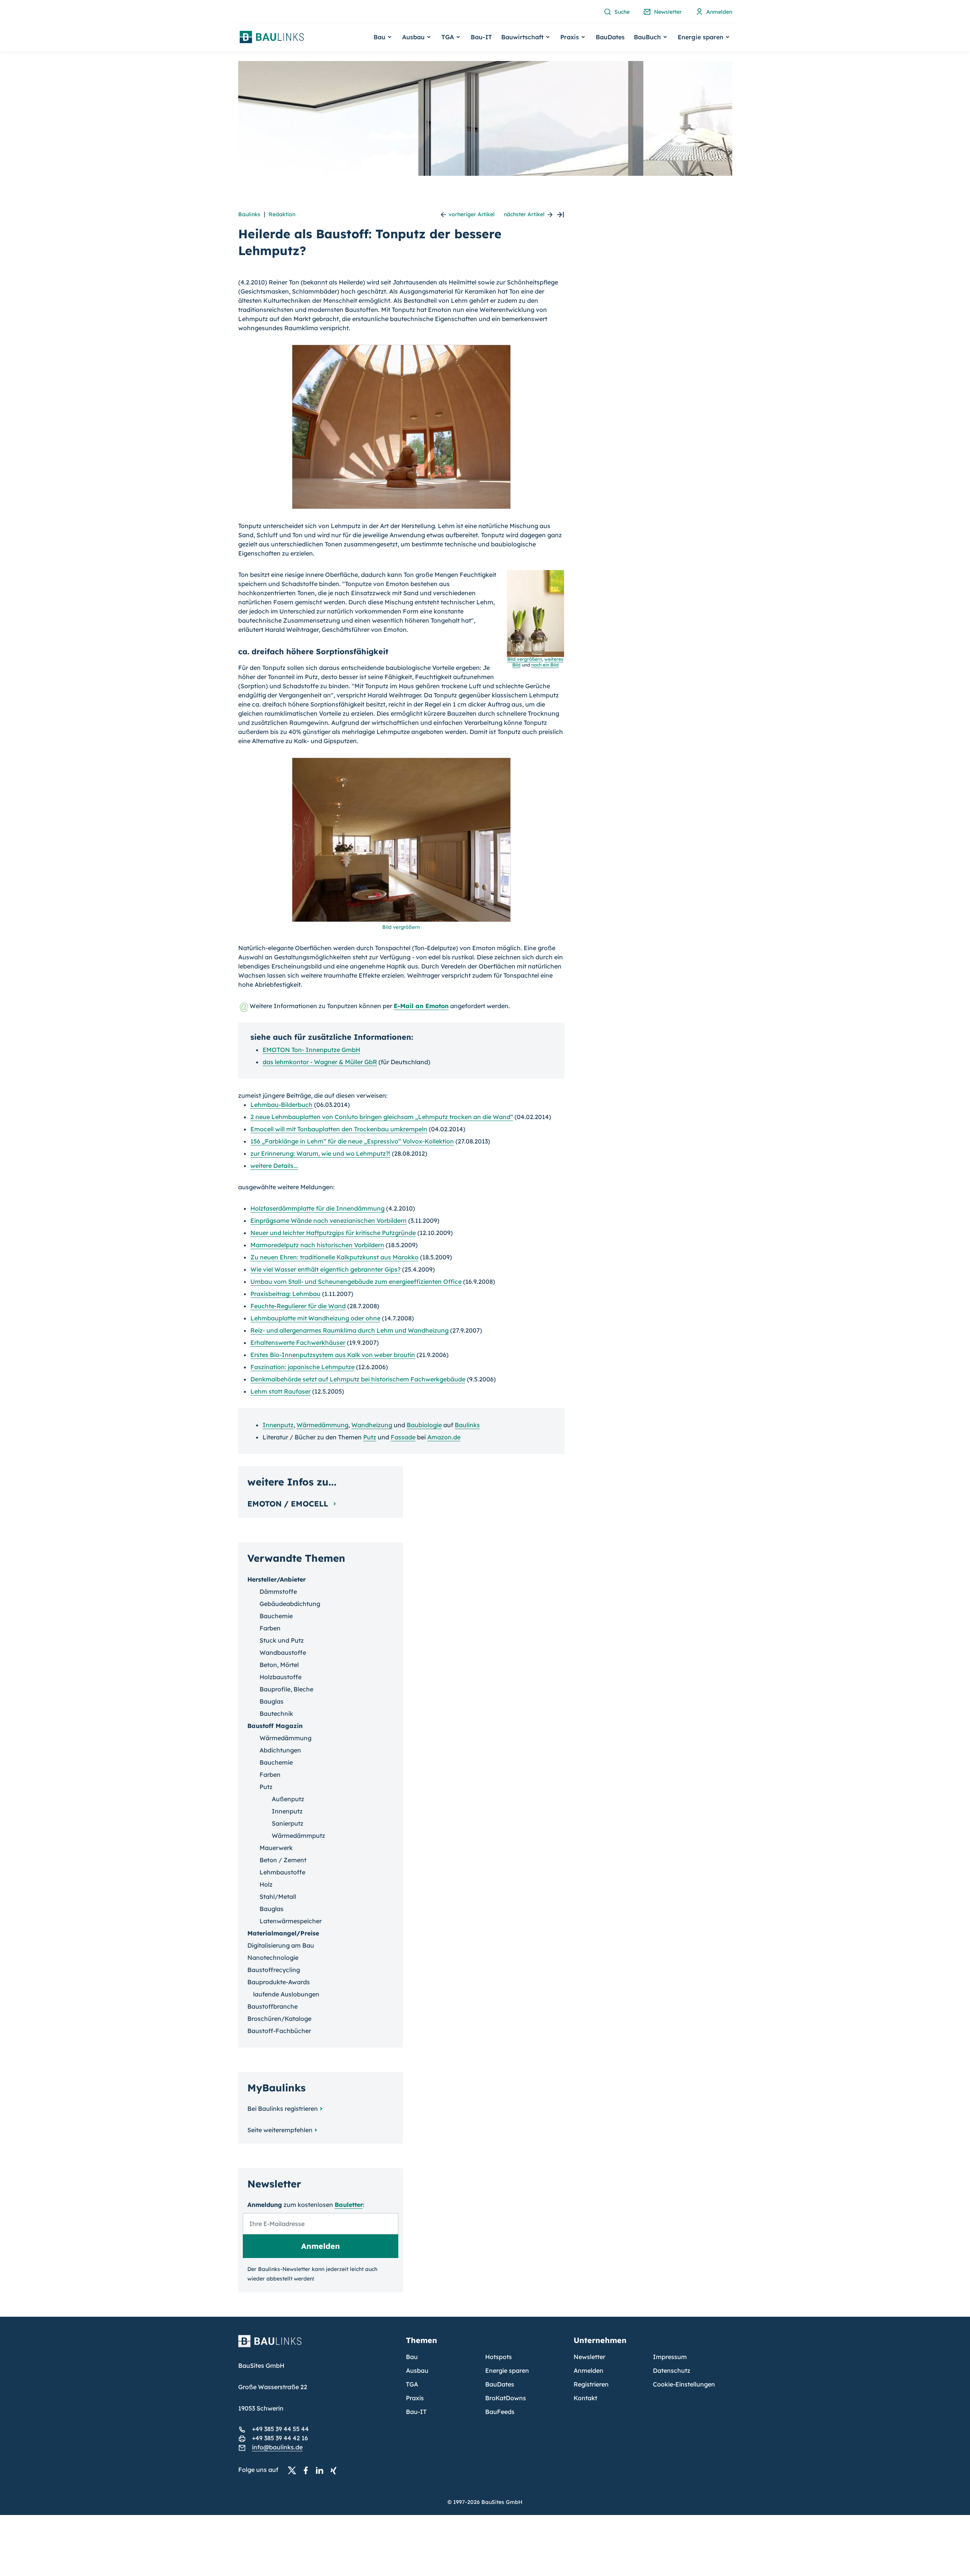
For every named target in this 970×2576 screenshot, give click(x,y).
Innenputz (278, 1425)
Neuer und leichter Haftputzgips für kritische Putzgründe (333, 1233)
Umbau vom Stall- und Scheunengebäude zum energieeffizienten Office (356, 1282)
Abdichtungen (280, 1750)
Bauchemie (276, 1616)
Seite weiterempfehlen (280, 2130)
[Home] (317, 2346)
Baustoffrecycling (274, 1970)
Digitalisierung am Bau (281, 1945)
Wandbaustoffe (283, 1653)
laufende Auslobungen (286, 1994)
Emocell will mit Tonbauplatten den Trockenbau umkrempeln (339, 1129)
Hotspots (499, 2357)
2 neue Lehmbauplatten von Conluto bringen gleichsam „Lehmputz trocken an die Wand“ (382, 1117)
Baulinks (249, 214)
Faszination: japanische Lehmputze (302, 1367)
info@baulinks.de (277, 2447)
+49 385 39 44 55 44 (280, 2429)
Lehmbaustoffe (282, 1872)
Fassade (403, 1437)
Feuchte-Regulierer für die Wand (298, 1306)
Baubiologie (424, 1425)
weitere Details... (274, 1166)
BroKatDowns (506, 2398)
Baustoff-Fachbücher (279, 2031)
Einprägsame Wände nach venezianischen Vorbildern (329, 1221)
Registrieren (591, 2384)
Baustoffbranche (273, 2006)
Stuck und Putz (282, 1640)
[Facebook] (308, 2470)
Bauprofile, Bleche (286, 1689)
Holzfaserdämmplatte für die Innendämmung (317, 1208)
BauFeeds (500, 2412)
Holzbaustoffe (281, 1677)
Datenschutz (672, 2370)
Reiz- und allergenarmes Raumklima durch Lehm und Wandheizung (350, 1330)
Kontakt (585, 2398)
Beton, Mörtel (279, 1665)
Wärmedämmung (322, 1425)
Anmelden (588, 2370)
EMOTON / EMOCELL (289, 1504)
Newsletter (589, 2357)
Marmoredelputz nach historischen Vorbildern (317, 1245)
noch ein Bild (545, 665)
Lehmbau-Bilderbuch (281, 1105)
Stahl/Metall (278, 1897)
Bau (412, 2357)
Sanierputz (288, 1823)
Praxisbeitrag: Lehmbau (285, 1294)
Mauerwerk (276, 1848)
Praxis (415, 2398)
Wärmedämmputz (298, 1836)
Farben (270, 1628)
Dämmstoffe (278, 1592)
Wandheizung (372, 1425)
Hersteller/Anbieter (277, 1579)
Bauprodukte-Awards (279, 1982)
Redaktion (282, 214)
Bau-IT (481, 37)
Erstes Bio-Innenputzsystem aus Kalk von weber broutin (333, 1355)
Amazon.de (444, 1437)
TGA (412, 2384)
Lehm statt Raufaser (281, 1391)
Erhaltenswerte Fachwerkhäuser (298, 1343)
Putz (370, 1437)
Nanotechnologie (273, 1958)
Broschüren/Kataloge (279, 2019)
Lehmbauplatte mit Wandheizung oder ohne (315, 1318)
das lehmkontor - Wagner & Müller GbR (320, 1062)
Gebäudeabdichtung (290, 1604)
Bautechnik (276, 1714)
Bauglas (272, 1701)
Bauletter (349, 2205)
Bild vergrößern (401, 927)
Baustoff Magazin (275, 1726)
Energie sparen (507, 2370)
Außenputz (288, 1799)
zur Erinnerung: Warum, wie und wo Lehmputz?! (320, 1153)
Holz (266, 1884)
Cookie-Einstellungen (684, 2384)
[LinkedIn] (322, 2470)
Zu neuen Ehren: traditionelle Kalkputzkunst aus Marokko (334, 1257)
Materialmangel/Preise (283, 1933)
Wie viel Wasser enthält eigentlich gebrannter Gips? (325, 1269)
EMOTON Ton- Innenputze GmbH (311, 1050)
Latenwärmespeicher (291, 1921)
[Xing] (335, 2470)
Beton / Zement (283, 1860)
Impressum (670, 2357)
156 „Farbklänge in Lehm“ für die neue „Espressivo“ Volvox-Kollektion (352, 1141)
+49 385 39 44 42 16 (280, 2438)
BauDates (610, 37)
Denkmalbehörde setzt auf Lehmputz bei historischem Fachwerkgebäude (358, 1379)
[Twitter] (294, 2470)
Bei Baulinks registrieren (283, 2109)
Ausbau (417, 2370)
